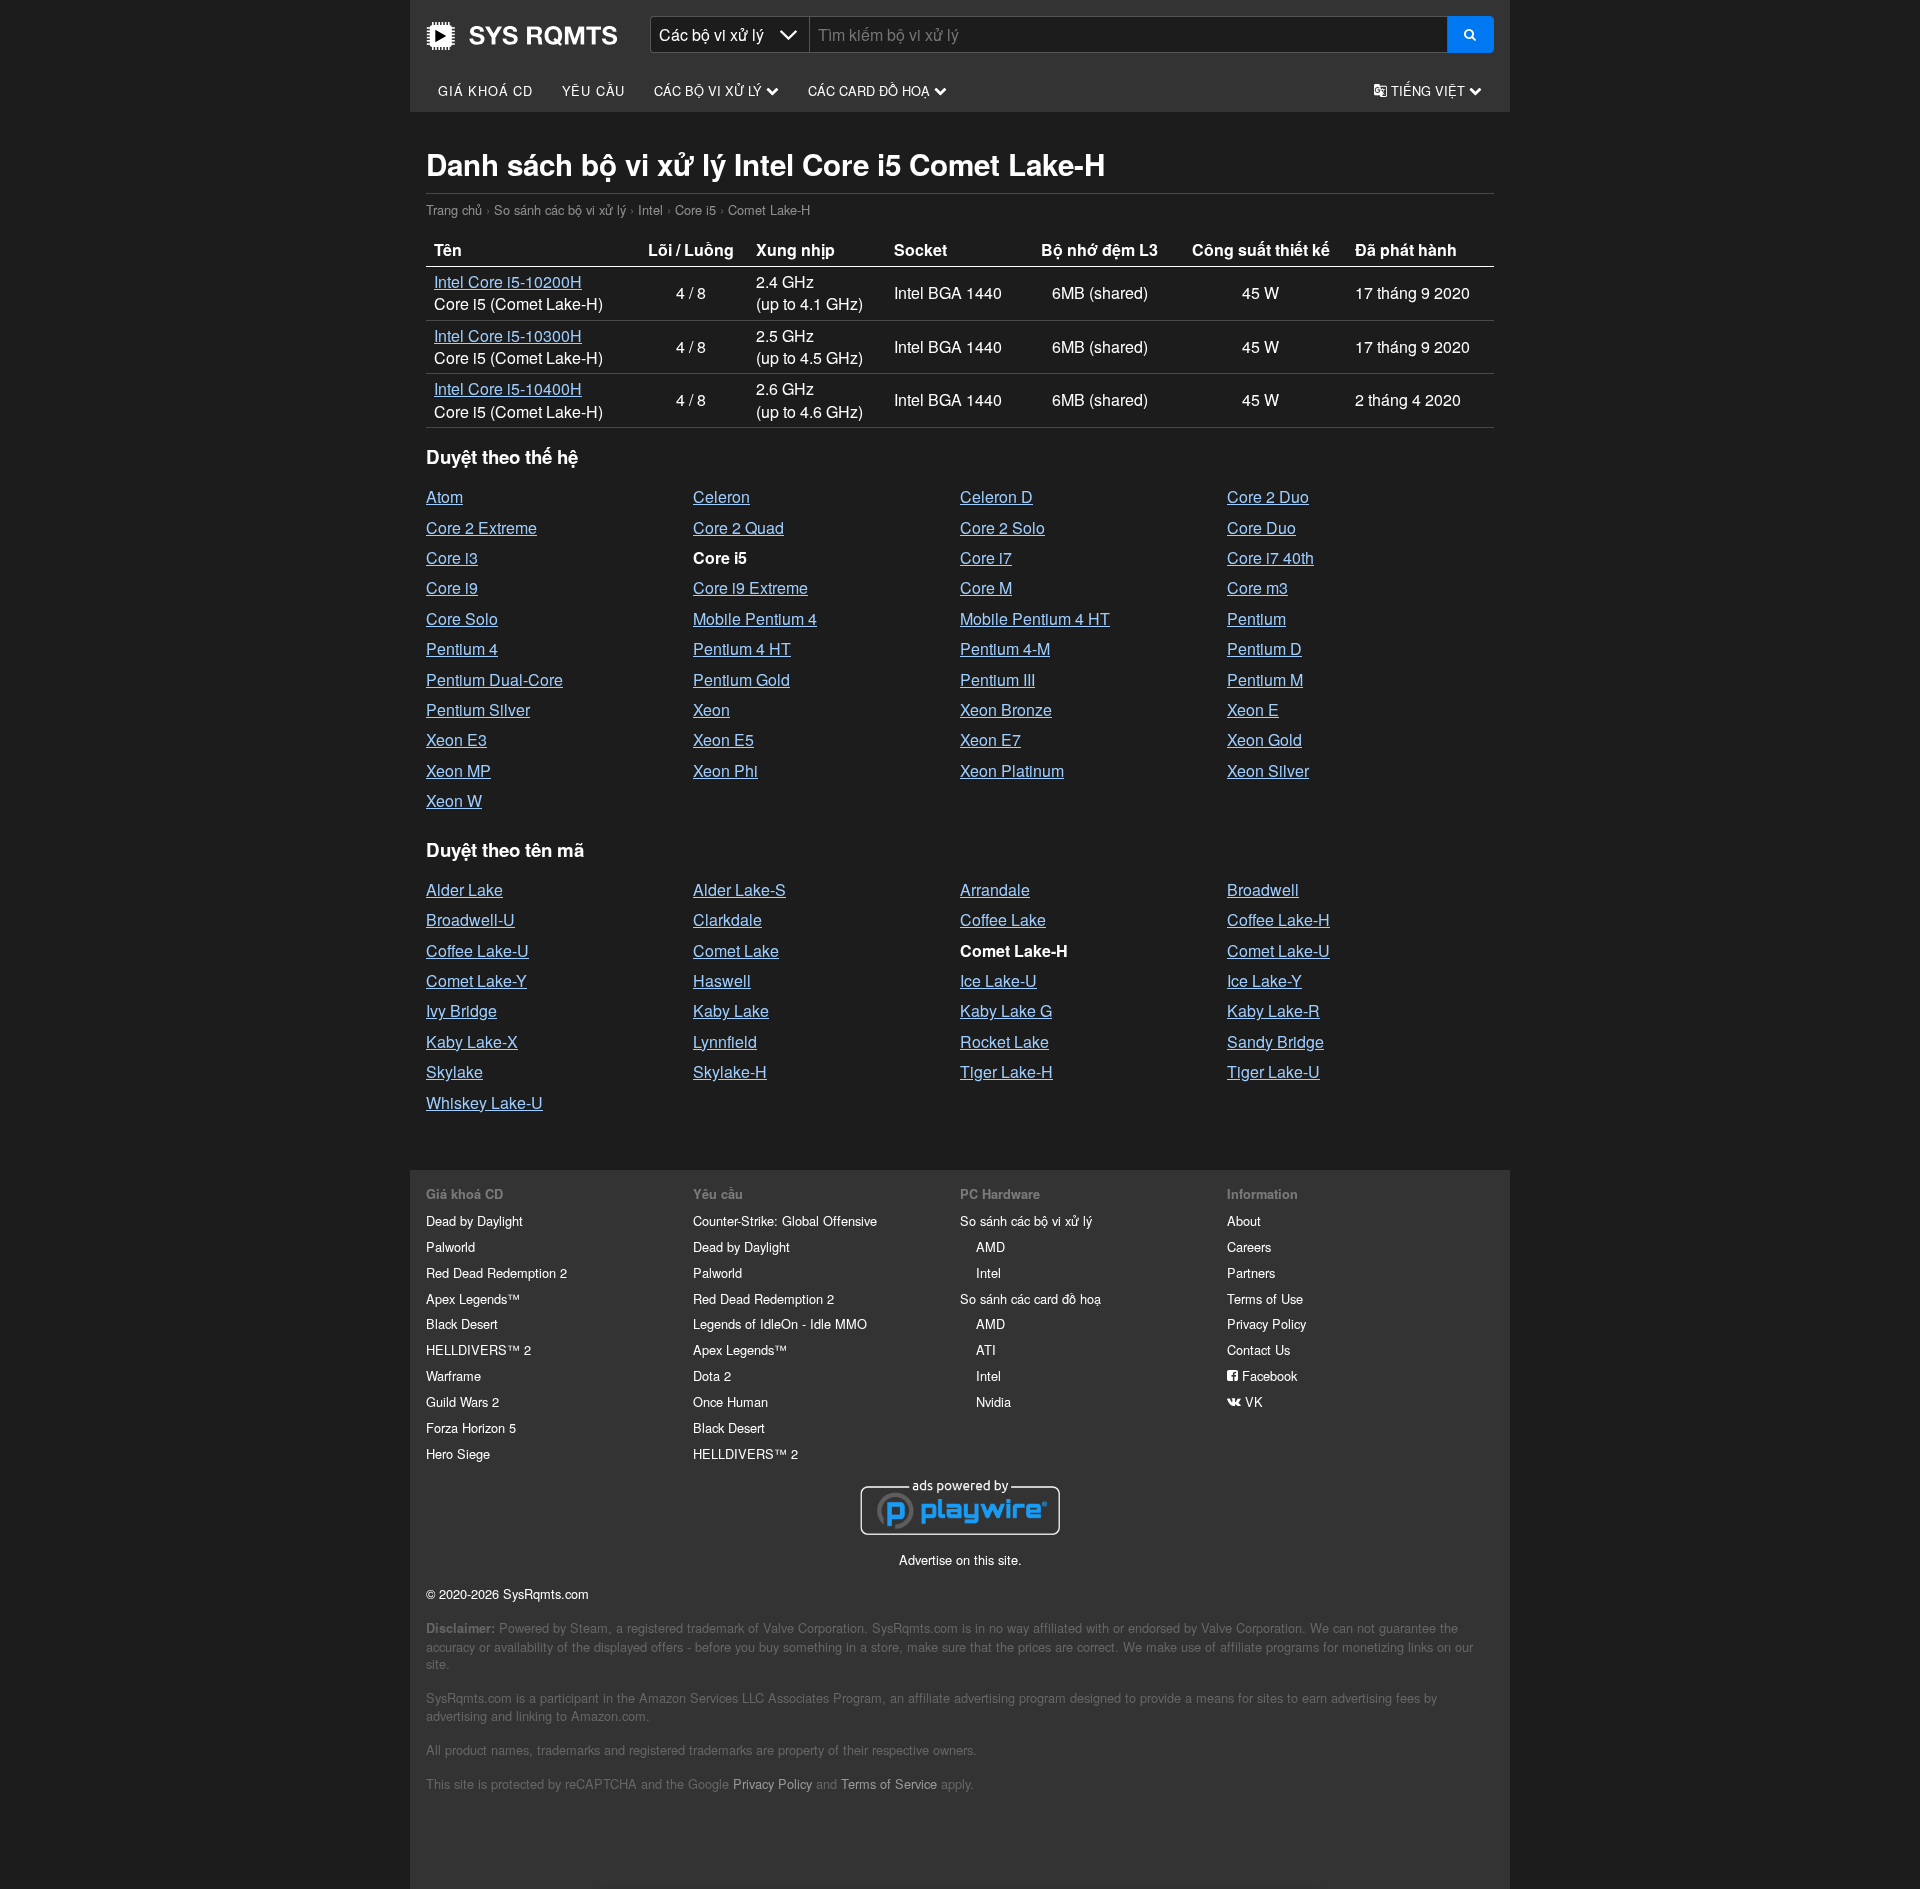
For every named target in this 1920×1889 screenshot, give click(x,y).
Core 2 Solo (1002, 527)
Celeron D (996, 496)
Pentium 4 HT (742, 648)
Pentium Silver (478, 709)
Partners (1251, 1272)
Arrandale (995, 889)
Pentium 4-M (1005, 648)
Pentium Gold (741, 679)
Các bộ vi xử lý (710, 90)
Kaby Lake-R (1273, 1010)
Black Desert (462, 1323)
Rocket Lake (1004, 1041)
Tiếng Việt (1428, 90)
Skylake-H (730, 1071)
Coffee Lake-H (1278, 919)
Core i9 (452, 587)
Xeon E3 (456, 739)
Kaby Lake (731, 1010)
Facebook (1267, 1375)
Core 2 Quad (738, 527)
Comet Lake (736, 950)
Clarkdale (727, 919)
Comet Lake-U (1278, 950)
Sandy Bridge (1275, 1041)
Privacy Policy (1266, 1323)
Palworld (450, 1246)
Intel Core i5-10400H (508, 388)
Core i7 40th (1270, 557)
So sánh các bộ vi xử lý (560, 209)
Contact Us (1258, 1349)
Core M (986, 587)
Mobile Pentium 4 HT (1035, 618)
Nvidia (993, 1401)
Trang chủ (522, 36)
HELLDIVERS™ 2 (478, 1349)
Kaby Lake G (1006, 1010)
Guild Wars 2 (462, 1401)
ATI (986, 1349)
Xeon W (454, 800)
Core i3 (452, 557)
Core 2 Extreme (481, 527)
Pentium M (1265, 679)
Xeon (711, 709)
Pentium (1256, 618)
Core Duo (1261, 527)
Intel (650, 209)
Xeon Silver (1268, 770)
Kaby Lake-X (472, 1041)
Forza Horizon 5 (471, 1427)
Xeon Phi (725, 770)
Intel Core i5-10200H (508, 281)
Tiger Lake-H (1006, 1071)
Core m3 (1257, 587)
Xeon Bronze (1006, 709)
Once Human (730, 1401)
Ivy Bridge (461, 1010)
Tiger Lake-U (1273, 1071)
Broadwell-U (470, 919)
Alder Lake (464, 889)
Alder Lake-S (739, 889)
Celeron (721, 496)
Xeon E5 (723, 739)
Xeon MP (458, 770)
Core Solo (462, 618)
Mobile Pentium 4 (755, 618)
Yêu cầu (594, 90)
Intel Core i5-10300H (508, 335)
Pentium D (1264, 648)
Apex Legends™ (473, 1298)
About (1244, 1220)
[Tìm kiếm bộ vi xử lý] (1470, 34)
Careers (1249, 1246)
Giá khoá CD (485, 90)
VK (1252, 1401)
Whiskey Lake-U (484, 1102)
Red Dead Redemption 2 (496, 1272)
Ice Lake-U (998, 980)
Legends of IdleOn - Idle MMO (780, 1323)
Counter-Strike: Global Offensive (785, 1220)
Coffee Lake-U (477, 950)
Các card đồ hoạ (871, 90)
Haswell (722, 980)
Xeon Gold (1264, 739)
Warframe (453, 1375)
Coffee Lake (1003, 919)
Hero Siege (458, 1453)
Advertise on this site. (960, 1559)
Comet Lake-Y (476, 980)
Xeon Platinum (1012, 770)
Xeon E (1253, 709)
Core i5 (695, 209)
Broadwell (1263, 889)
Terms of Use (1265, 1298)
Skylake (454, 1071)
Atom (444, 496)
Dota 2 (712, 1375)
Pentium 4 (462, 648)
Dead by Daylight (474, 1220)
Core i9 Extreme (750, 587)
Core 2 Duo (1268, 496)
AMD (990, 1246)
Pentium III (997, 679)
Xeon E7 (990, 739)
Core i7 (986, 557)
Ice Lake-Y (1264, 980)
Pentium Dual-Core (494, 679)
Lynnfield (725, 1041)
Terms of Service (889, 1783)
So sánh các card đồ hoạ (1030, 1298)
